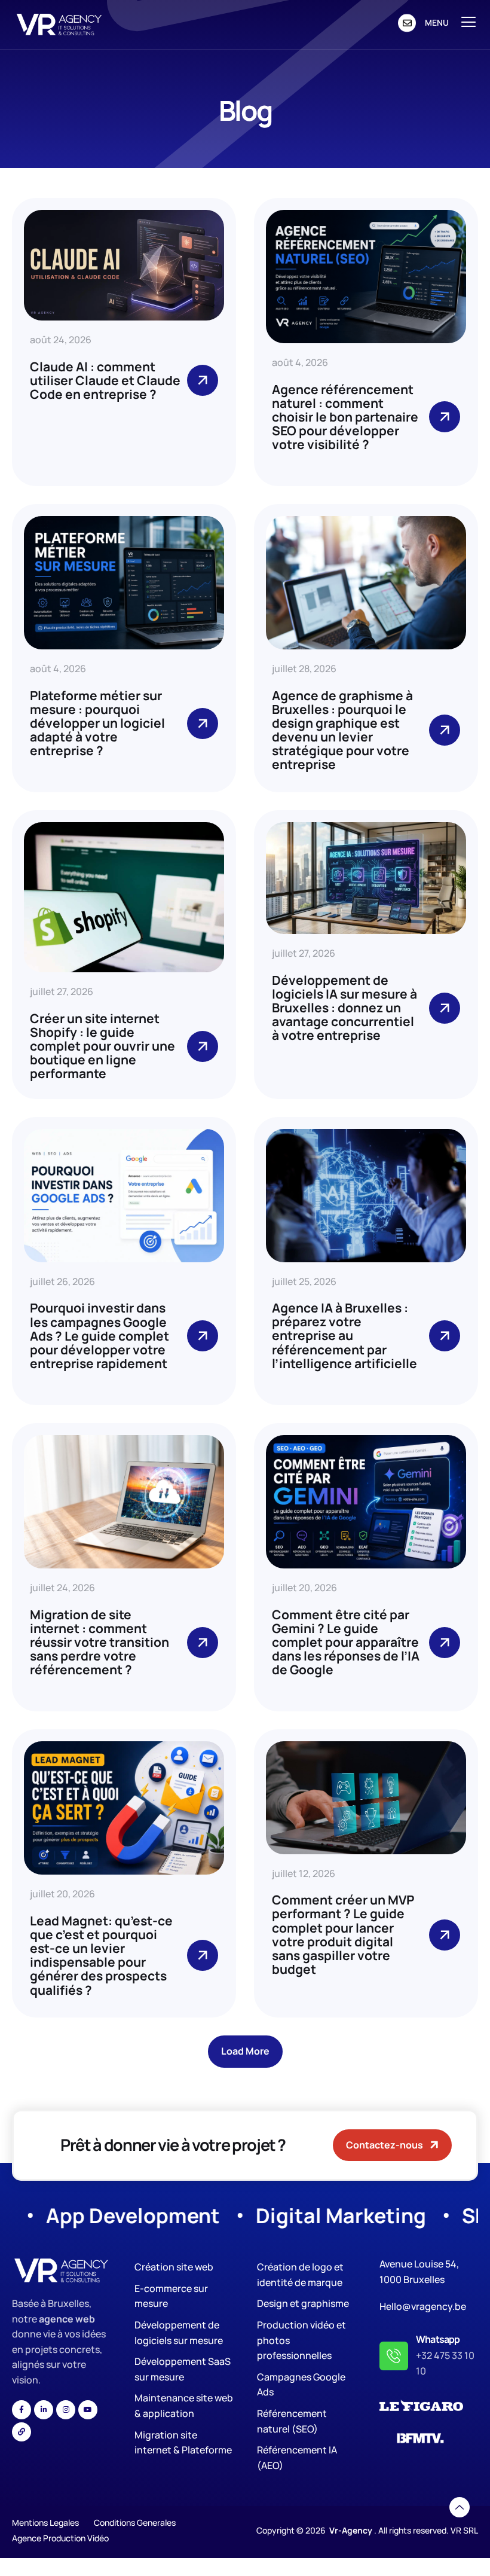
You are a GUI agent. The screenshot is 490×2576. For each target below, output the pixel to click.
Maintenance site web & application (184, 2406)
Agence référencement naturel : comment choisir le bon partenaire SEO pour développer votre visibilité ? (345, 417)
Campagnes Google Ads (301, 2385)
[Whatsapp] (394, 2356)
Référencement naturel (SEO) (292, 2421)
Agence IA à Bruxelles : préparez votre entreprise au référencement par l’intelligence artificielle (344, 1335)
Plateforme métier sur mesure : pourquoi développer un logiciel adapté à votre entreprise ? (97, 723)
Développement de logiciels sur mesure (179, 2333)
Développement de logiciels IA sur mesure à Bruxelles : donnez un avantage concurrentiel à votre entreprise (344, 1008)
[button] (245, 2051)
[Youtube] (88, 2410)
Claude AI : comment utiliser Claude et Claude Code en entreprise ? (105, 380)
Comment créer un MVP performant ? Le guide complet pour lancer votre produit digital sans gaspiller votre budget (343, 1934)
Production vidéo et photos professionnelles (301, 2340)
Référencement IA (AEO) (297, 2458)
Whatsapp (438, 2339)
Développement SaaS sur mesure (183, 2369)
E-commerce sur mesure (171, 2296)
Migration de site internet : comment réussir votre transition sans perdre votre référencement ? (99, 1642)
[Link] (22, 2432)
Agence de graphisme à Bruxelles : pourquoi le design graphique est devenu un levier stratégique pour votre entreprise (342, 730)
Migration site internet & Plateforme (183, 2443)
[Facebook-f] (22, 2410)
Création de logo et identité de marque (300, 2275)
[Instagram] (66, 2410)
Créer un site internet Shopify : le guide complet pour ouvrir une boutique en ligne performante (102, 1046)
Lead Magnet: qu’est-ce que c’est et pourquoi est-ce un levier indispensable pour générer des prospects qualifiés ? (101, 1955)
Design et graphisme (303, 2303)
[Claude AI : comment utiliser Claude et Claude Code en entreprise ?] (203, 380)
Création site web (174, 2267)
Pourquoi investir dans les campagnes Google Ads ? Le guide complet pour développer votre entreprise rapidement (99, 1335)
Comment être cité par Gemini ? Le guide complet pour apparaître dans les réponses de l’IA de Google (346, 1642)
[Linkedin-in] (44, 2410)
